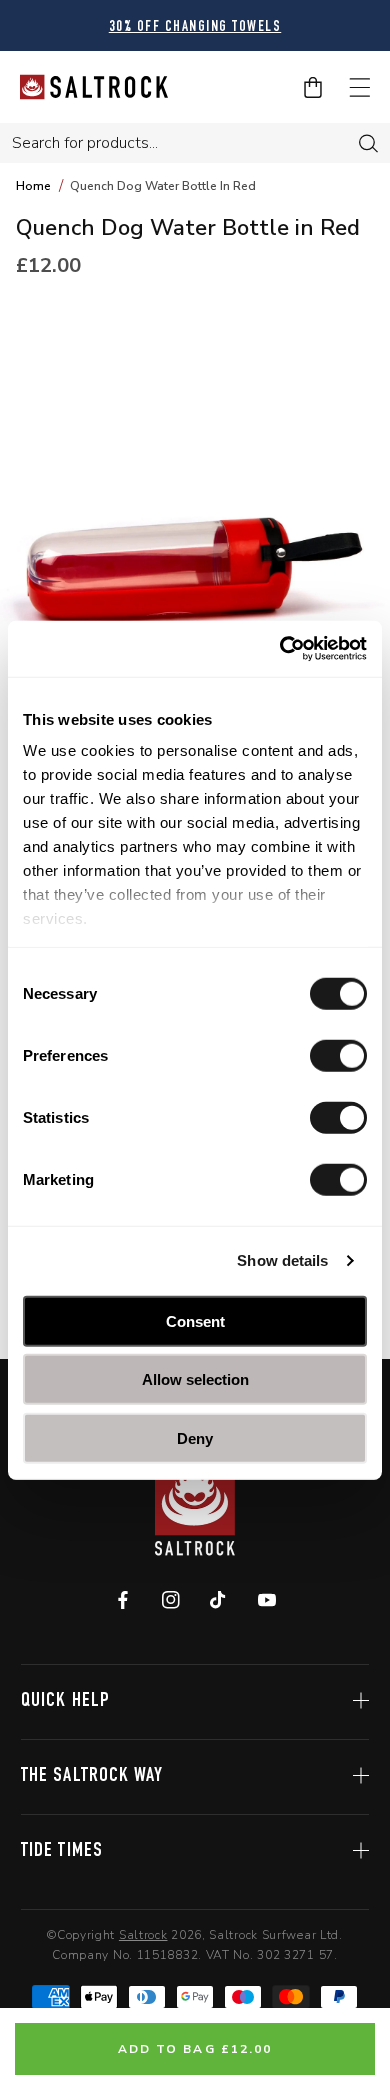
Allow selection (195, 1379)
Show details (282, 1260)
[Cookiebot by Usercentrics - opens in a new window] (280, 649)
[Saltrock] (94, 87)
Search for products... (85, 143)
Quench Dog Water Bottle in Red (163, 186)
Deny (195, 1437)
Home (33, 186)
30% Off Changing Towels (195, 27)
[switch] (338, 1055)
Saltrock (143, 1935)
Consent (195, 1320)
